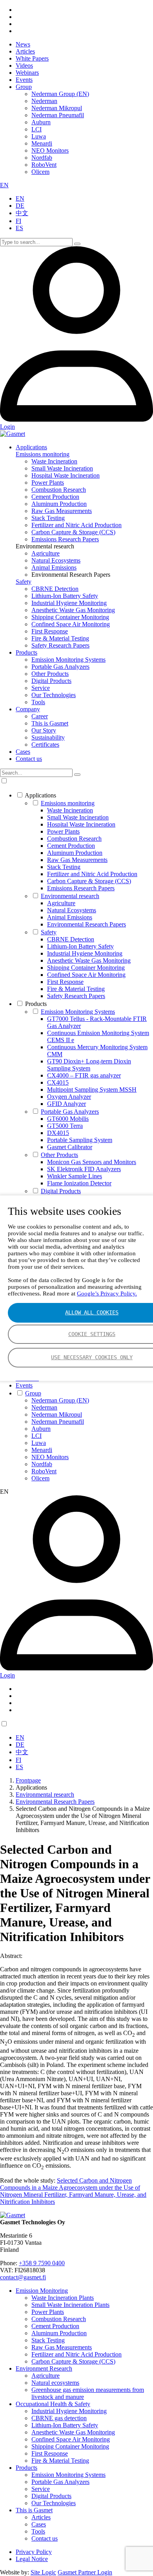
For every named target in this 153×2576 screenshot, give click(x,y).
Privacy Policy (34, 2552)
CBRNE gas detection (59, 2418)
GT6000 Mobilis (68, 1119)
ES (19, 228)
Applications (31, 447)
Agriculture (46, 553)
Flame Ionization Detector (79, 1183)
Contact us (29, 759)
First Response (50, 631)
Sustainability (48, 737)
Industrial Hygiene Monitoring (69, 603)
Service (41, 688)
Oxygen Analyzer (69, 1097)
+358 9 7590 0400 (42, 2263)
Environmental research (70, 896)
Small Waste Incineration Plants (70, 2305)
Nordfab (42, 158)
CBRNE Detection (55, 589)
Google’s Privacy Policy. (107, 1294)
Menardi (42, 143)
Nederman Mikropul (57, 108)
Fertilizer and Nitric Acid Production (76, 525)
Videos (24, 66)
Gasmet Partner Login (85, 2572)
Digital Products (51, 681)
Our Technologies (54, 695)
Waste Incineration (54, 461)
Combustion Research (59, 490)
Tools (38, 702)
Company (28, 709)
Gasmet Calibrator (70, 1147)
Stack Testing (48, 518)
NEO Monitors (50, 150)
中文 (22, 213)
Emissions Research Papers (65, 539)
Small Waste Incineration (62, 468)
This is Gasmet (50, 723)
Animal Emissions (54, 567)
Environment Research (44, 2368)
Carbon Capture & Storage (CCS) (73, 532)
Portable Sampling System (80, 1140)
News (23, 44)
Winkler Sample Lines (75, 1176)
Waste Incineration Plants (63, 2298)
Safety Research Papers (60, 645)
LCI (36, 129)
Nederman (44, 101)
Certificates (45, 745)
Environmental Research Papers (87, 924)
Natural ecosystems (55, 2383)
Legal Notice (32, 2559)
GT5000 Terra (65, 1126)
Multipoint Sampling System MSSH (92, 1090)
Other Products (50, 674)
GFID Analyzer (66, 1104)
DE (20, 206)
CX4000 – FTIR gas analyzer (84, 1075)
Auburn (41, 122)
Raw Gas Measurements (62, 511)
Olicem (40, 172)
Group (24, 87)
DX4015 (58, 1133)
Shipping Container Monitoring (70, 617)
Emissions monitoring (43, 454)
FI (18, 221)
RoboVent (44, 165)
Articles (25, 51)
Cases (23, 752)
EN (4, 185)
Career (40, 716)
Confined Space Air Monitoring (71, 624)
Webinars (27, 73)
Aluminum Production (59, 504)
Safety (24, 582)
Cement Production (55, 497)
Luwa (39, 136)
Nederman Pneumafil (58, 115)
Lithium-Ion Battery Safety (65, 596)
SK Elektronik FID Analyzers (84, 1169)
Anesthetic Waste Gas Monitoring (73, 610)
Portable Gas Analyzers (60, 667)
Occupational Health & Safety (53, 2404)
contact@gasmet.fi (23, 2277)
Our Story (44, 730)
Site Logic (43, 2572)
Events (24, 80)
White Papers (32, 58)
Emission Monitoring (42, 2291)
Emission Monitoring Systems (68, 660)
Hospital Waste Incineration (66, 475)
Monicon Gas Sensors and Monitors (92, 1162)
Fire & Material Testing (60, 638)
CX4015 (58, 1082)
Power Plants (48, 483)
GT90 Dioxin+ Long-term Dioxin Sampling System (89, 1065)
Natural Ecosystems (56, 560)
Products (26, 652)
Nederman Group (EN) (60, 94)
